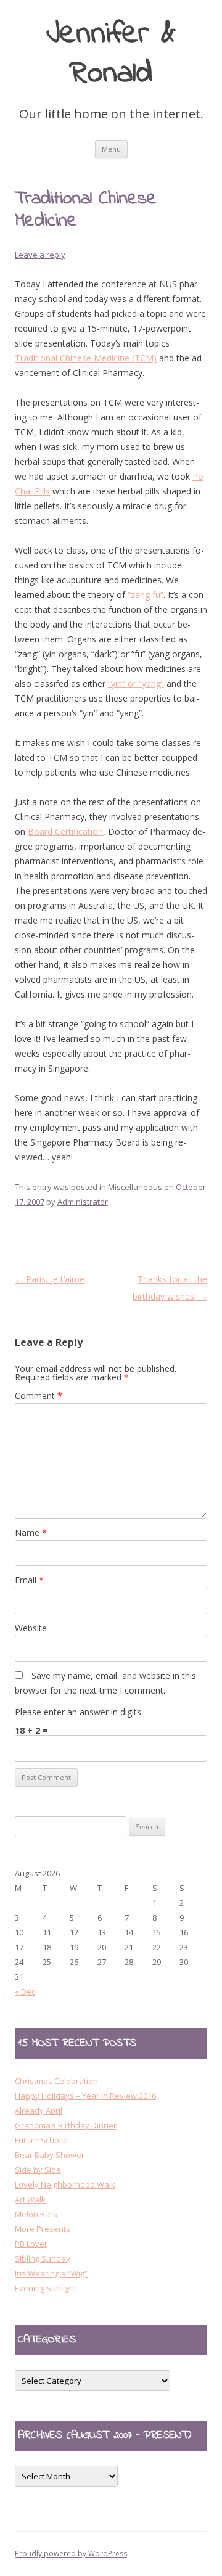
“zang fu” (146, 595)
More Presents (43, 2229)
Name (31, 1532)
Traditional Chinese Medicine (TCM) (86, 358)
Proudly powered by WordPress (71, 2553)
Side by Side (38, 2170)
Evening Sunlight (46, 2288)
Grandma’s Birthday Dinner (66, 2125)
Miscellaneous (135, 1187)
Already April (39, 2110)
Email (29, 1580)
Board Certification (65, 831)
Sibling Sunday (43, 2258)
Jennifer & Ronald (111, 55)
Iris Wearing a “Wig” (51, 2273)
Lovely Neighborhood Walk (65, 2184)
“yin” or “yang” (136, 683)
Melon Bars (36, 2214)
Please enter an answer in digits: (79, 1712)
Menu (111, 149)
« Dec (25, 1991)
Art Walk (30, 2199)
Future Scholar (42, 2140)
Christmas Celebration (56, 2081)
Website (31, 1628)
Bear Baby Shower (50, 2155)
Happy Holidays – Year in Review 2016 (85, 2096)
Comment (39, 1396)
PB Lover (31, 2244)
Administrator (83, 1202)
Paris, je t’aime (50, 1279)
